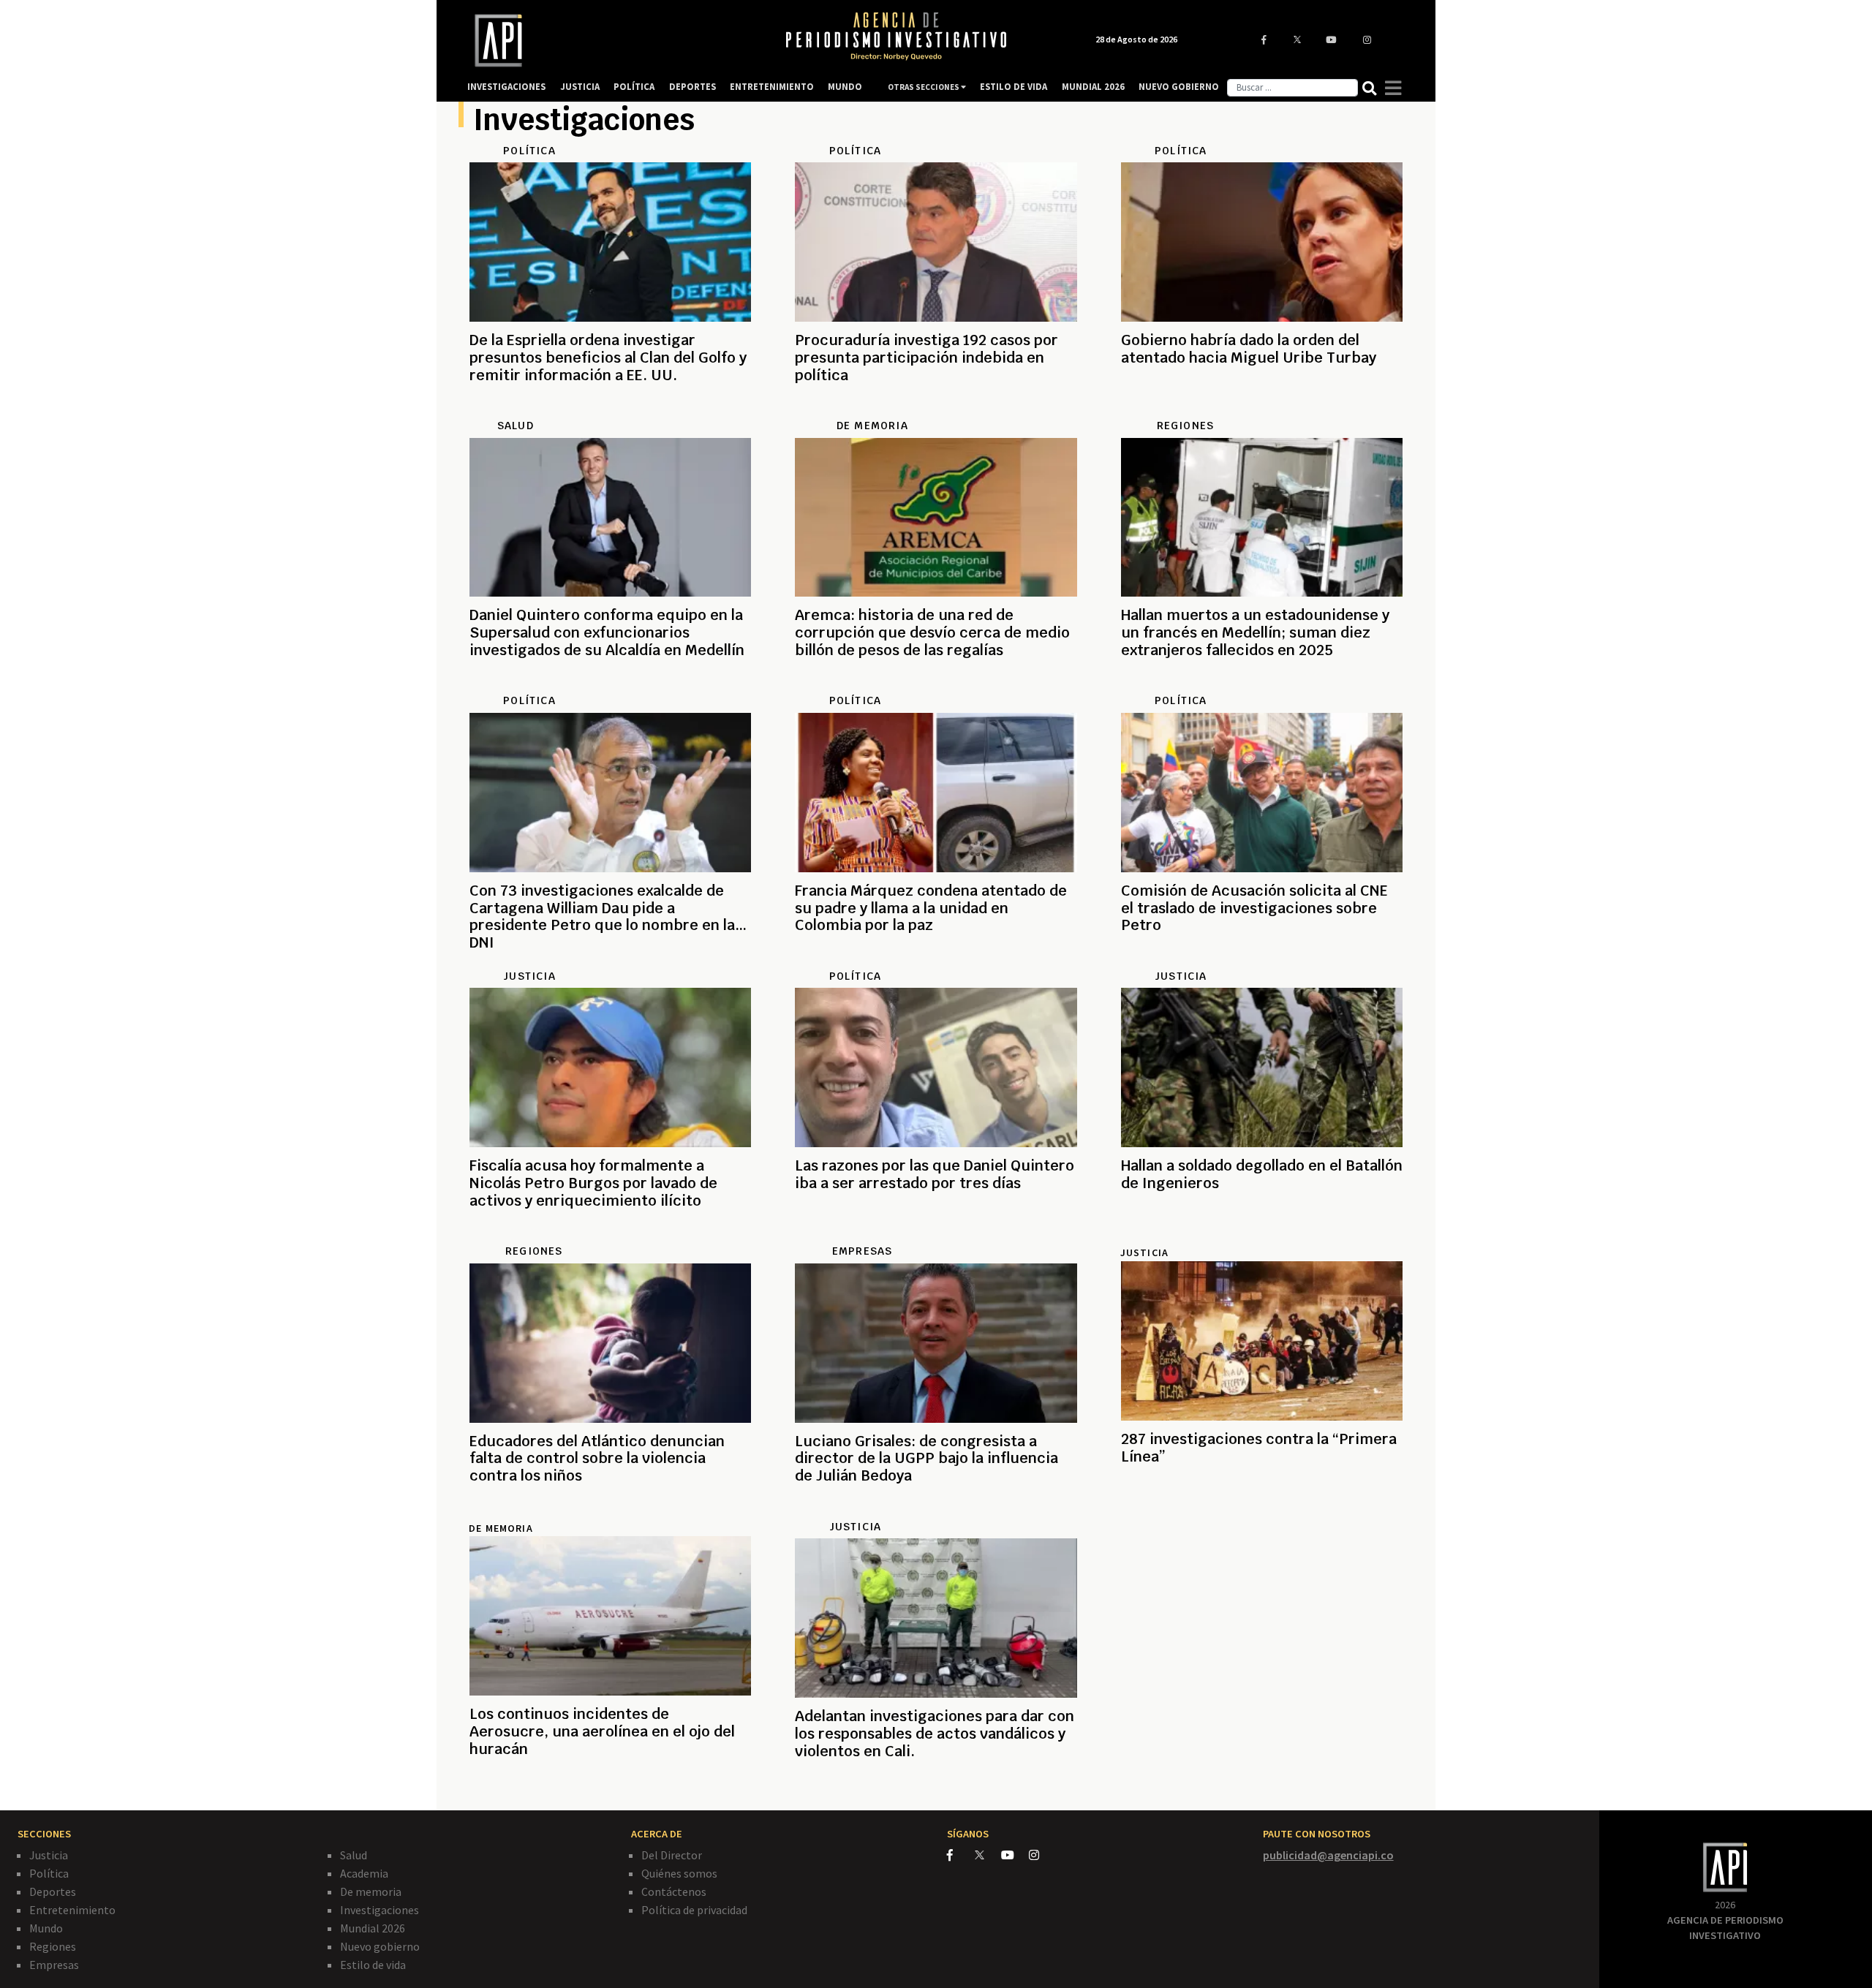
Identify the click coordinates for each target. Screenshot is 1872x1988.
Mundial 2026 (373, 1928)
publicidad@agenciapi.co (1328, 1855)
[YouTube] (1015, 1855)
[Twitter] (987, 1855)
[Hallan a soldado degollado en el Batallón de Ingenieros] (1262, 1236)
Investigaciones (380, 1910)
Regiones (53, 1946)
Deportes (53, 1891)
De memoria (371, 1891)
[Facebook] (961, 1855)
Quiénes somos (679, 1873)
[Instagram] (1042, 1855)
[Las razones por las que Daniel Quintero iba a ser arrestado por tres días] (936, 1236)
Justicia (1144, 1252)
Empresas (54, 1965)
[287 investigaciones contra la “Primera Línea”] (1262, 1509)
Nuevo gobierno (380, 1946)
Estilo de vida (373, 1965)
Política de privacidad (694, 1910)
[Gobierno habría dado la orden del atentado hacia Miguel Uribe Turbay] (1262, 410)
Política (49, 1873)
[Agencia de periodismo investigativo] (611, 41)
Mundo (46, 1928)
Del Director (672, 1855)
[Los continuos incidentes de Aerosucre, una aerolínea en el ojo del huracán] (610, 1784)
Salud (354, 1855)
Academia (364, 1873)
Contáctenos (674, 1891)
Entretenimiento (72, 1910)
